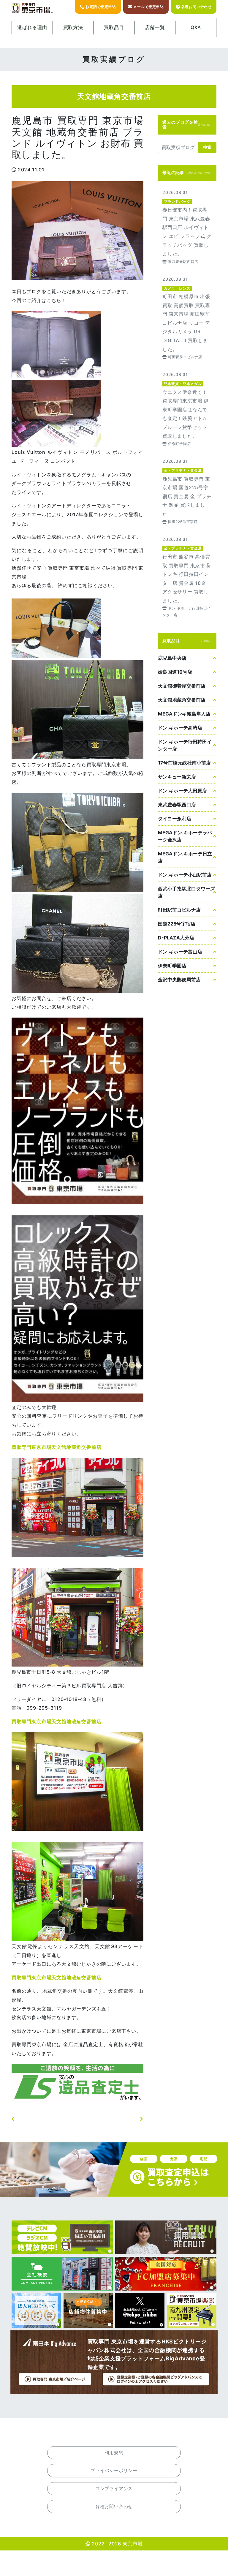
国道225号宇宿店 (177, 924)
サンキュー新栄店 (177, 777)
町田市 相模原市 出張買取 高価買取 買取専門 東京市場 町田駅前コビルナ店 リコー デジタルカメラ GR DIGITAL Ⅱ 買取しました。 (187, 318)
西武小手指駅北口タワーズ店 (186, 892)
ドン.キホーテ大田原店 (182, 791)
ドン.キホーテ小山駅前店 (185, 875)
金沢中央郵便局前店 (179, 980)
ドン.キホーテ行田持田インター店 (185, 745)
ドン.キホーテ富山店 (180, 952)
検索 (207, 147)
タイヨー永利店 (175, 819)
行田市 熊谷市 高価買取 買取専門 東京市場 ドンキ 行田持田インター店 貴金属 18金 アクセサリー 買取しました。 (187, 577)
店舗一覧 (155, 27)
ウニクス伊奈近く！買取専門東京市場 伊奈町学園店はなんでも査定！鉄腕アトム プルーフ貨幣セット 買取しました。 (187, 409)
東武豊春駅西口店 (177, 805)
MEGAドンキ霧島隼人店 (184, 714)
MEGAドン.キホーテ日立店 (185, 857)
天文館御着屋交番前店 (182, 686)
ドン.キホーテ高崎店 (180, 728)
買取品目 (114, 27)
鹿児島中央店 (172, 658)
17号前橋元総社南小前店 (184, 763)
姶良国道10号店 (175, 672)
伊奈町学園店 (172, 966)
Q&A (196, 27)
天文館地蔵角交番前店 (182, 700)
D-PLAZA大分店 (176, 938)
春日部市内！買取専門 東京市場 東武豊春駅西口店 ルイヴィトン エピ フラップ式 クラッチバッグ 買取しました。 (187, 226)
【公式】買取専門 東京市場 (32, 8)
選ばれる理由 (32, 27)
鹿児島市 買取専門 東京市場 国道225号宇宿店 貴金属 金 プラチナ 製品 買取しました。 (187, 491)
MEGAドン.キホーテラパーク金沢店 (185, 836)
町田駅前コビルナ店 (179, 910)
